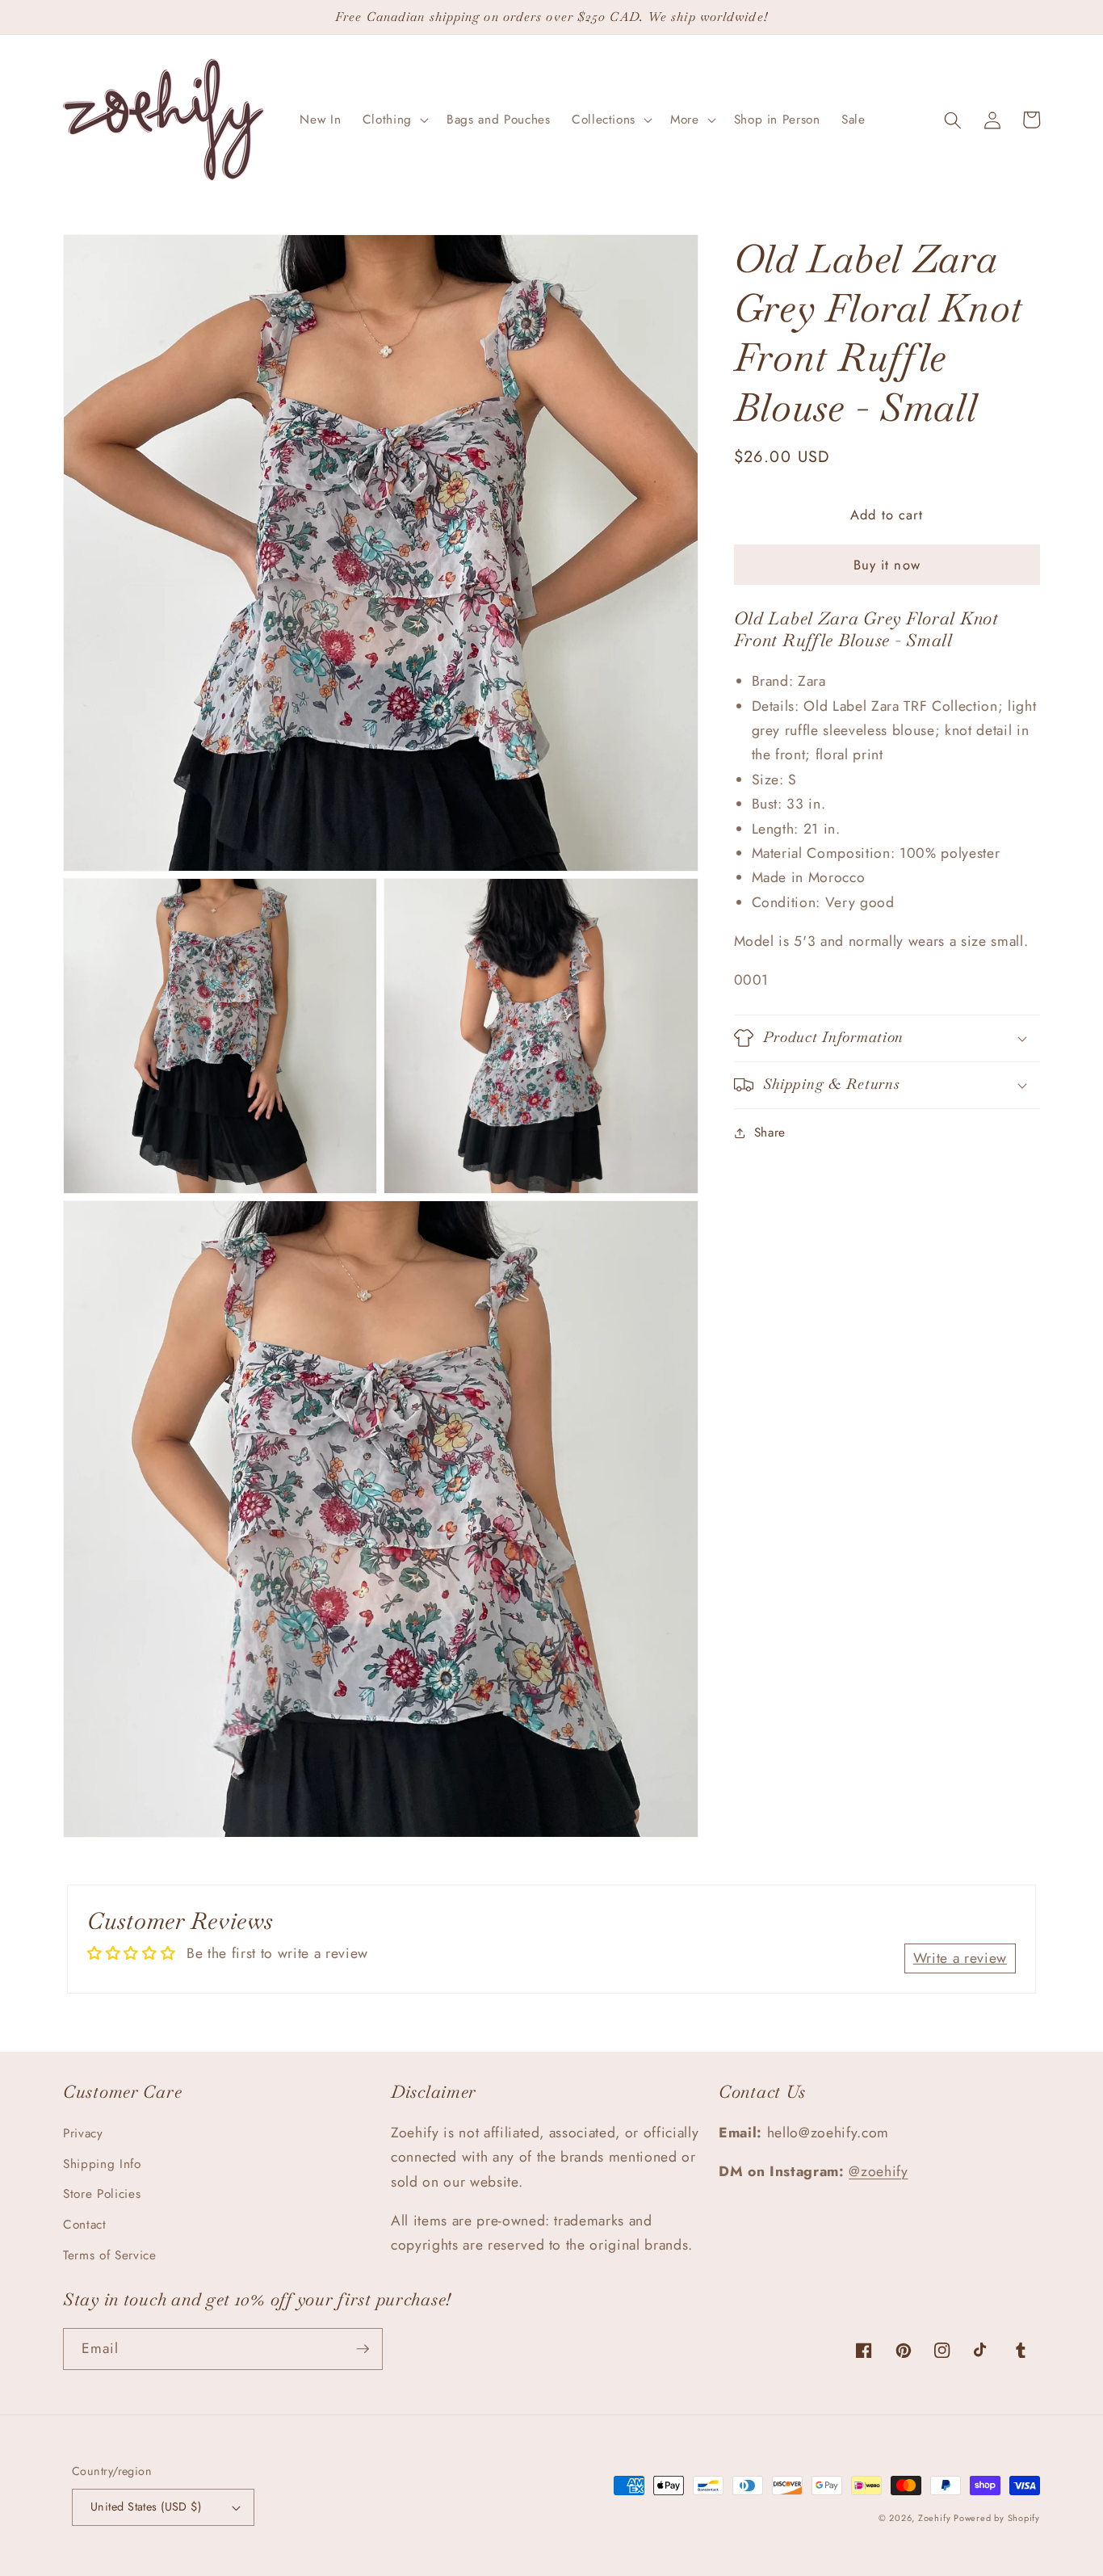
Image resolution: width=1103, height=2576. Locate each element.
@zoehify (878, 2171)
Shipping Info (102, 2164)
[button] (394, 120)
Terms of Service (110, 2255)
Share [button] (770, 1133)
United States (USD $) (146, 2507)
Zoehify (936, 2518)
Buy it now (887, 565)
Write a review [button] (960, 1958)
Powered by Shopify (997, 2518)
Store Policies (102, 2194)
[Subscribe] (363, 2349)
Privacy (83, 2133)
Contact (85, 2225)
